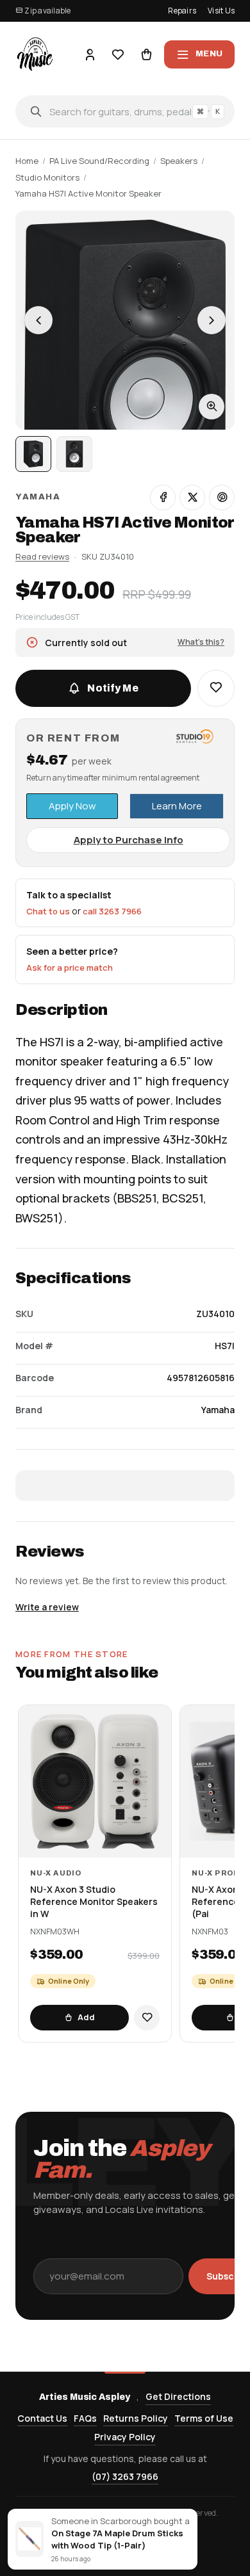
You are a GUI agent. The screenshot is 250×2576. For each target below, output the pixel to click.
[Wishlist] (118, 54)
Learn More (177, 806)
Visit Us (221, 11)
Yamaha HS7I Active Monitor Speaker (88, 193)
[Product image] (74, 454)
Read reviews (42, 556)
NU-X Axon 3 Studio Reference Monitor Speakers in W (94, 1902)
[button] (216, 688)
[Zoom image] (212, 407)
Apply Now (72, 806)
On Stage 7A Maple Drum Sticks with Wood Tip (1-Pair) (117, 2539)
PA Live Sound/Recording (99, 161)
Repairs (182, 11)
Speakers (179, 161)
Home (27, 161)
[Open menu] (199, 54)
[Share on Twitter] (192, 498)
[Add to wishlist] (147, 2018)
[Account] (90, 54)
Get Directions (178, 2396)
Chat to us (48, 911)
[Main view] (33, 454)
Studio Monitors (47, 177)
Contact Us (42, 2418)
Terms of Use (204, 2418)
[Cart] (146, 54)
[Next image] (212, 320)
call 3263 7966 (112, 911)
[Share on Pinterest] (222, 498)
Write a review (47, 1607)
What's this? (201, 642)
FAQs (85, 2418)
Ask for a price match (70, 968)
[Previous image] (38, 320)
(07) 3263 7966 (125, 2476)
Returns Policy (136, 2418)
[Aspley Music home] (35, 54)
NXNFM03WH (55, 1932)
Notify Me (113, 688)
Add (86, 2017)
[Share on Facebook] (163, 498)
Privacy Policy (125, 2437)
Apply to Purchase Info (129, 840)
